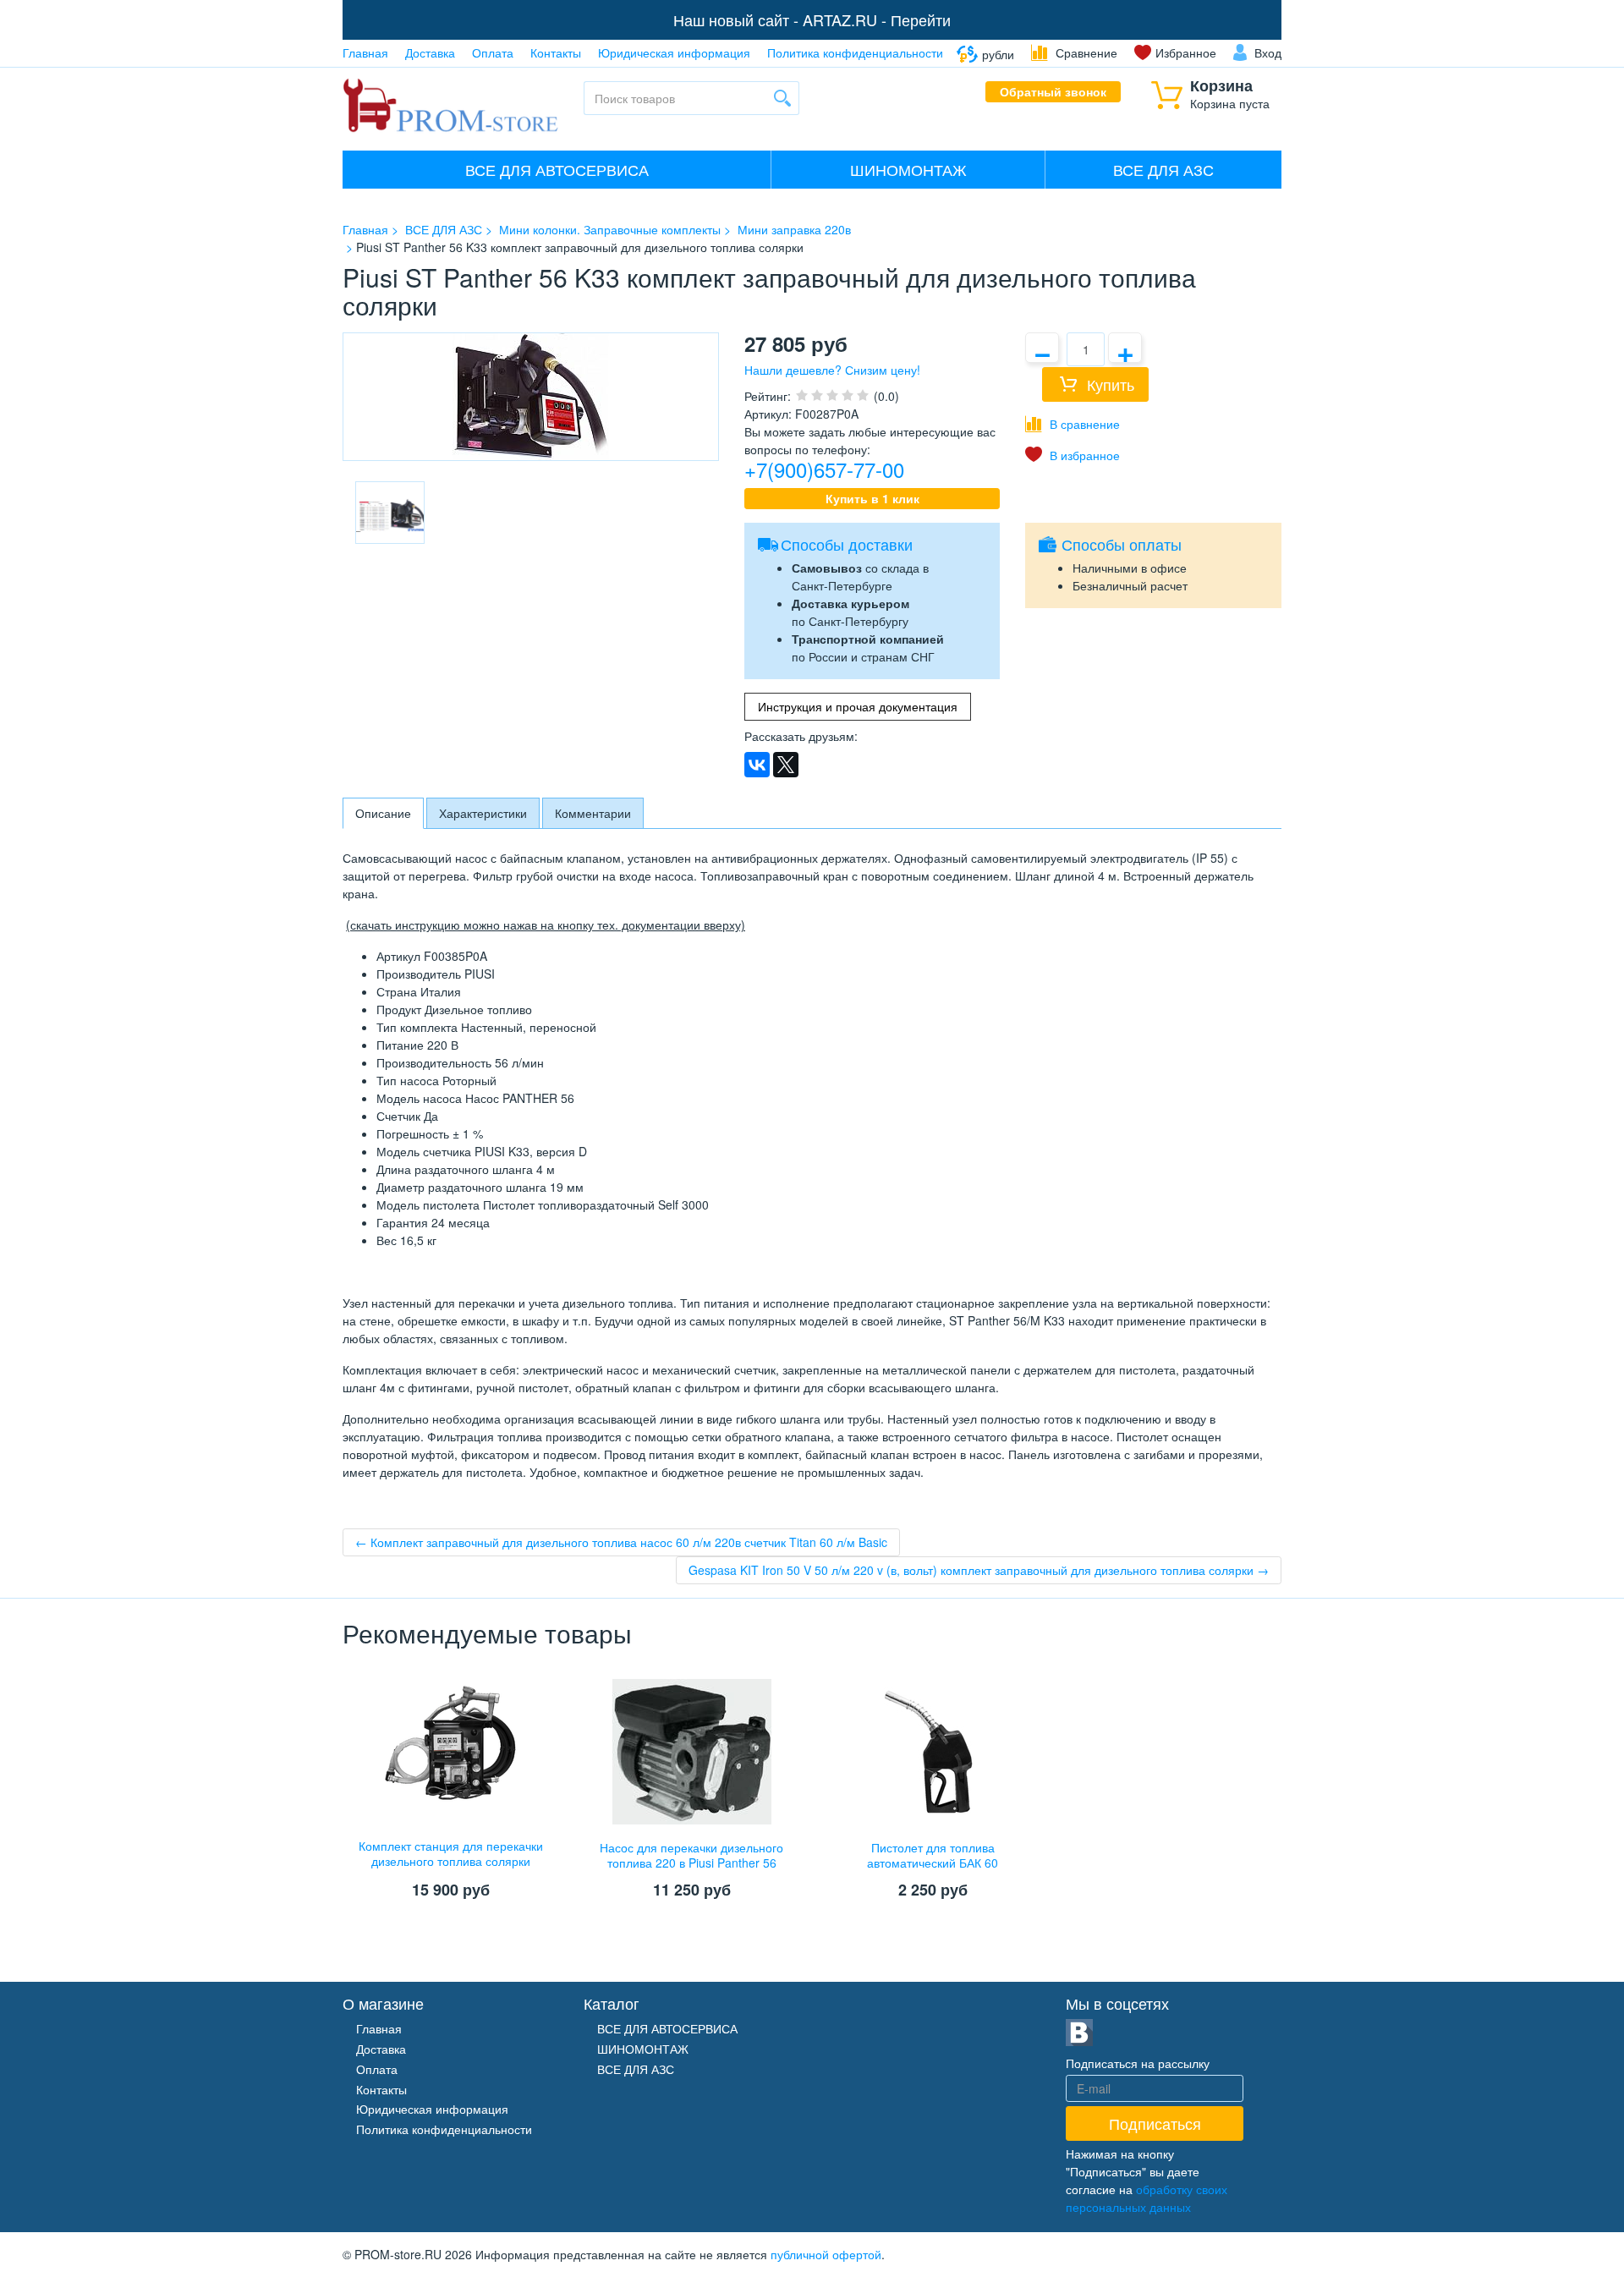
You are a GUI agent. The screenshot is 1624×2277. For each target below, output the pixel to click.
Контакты (556, 52)
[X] (786, 765)
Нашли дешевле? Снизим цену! (832, 370)
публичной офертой (826, 2254)
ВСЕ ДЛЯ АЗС (1163, 169)
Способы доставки (847, 544)
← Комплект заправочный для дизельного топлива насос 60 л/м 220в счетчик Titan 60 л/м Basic (621, 1542)
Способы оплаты (1122, 544)
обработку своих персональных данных (1147, 2198)
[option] (390, 513)
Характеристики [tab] (483, 813)
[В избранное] (1073, 455)
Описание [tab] (383, 813)
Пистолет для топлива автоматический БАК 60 (933, 1855)
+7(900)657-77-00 (824, 469)
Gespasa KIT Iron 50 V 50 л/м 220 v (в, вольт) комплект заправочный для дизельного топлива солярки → (979, 1570)
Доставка (430, 52)
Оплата (493, 52)
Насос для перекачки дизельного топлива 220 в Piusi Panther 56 (691, 1855)
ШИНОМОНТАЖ (908, 169)
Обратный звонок (1053, 91)
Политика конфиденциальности (855, 52)
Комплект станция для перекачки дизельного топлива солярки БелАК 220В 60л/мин (451, 1861)
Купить (1111, 384)
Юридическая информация (674, 52)
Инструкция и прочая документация (858, 706)
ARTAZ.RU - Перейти (877, 19)
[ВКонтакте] (757, 765)
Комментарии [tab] (593, 813)
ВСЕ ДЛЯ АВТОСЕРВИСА (557, 169)
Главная (365, 52)
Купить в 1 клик (872, 498)
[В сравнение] (1073, 424)
